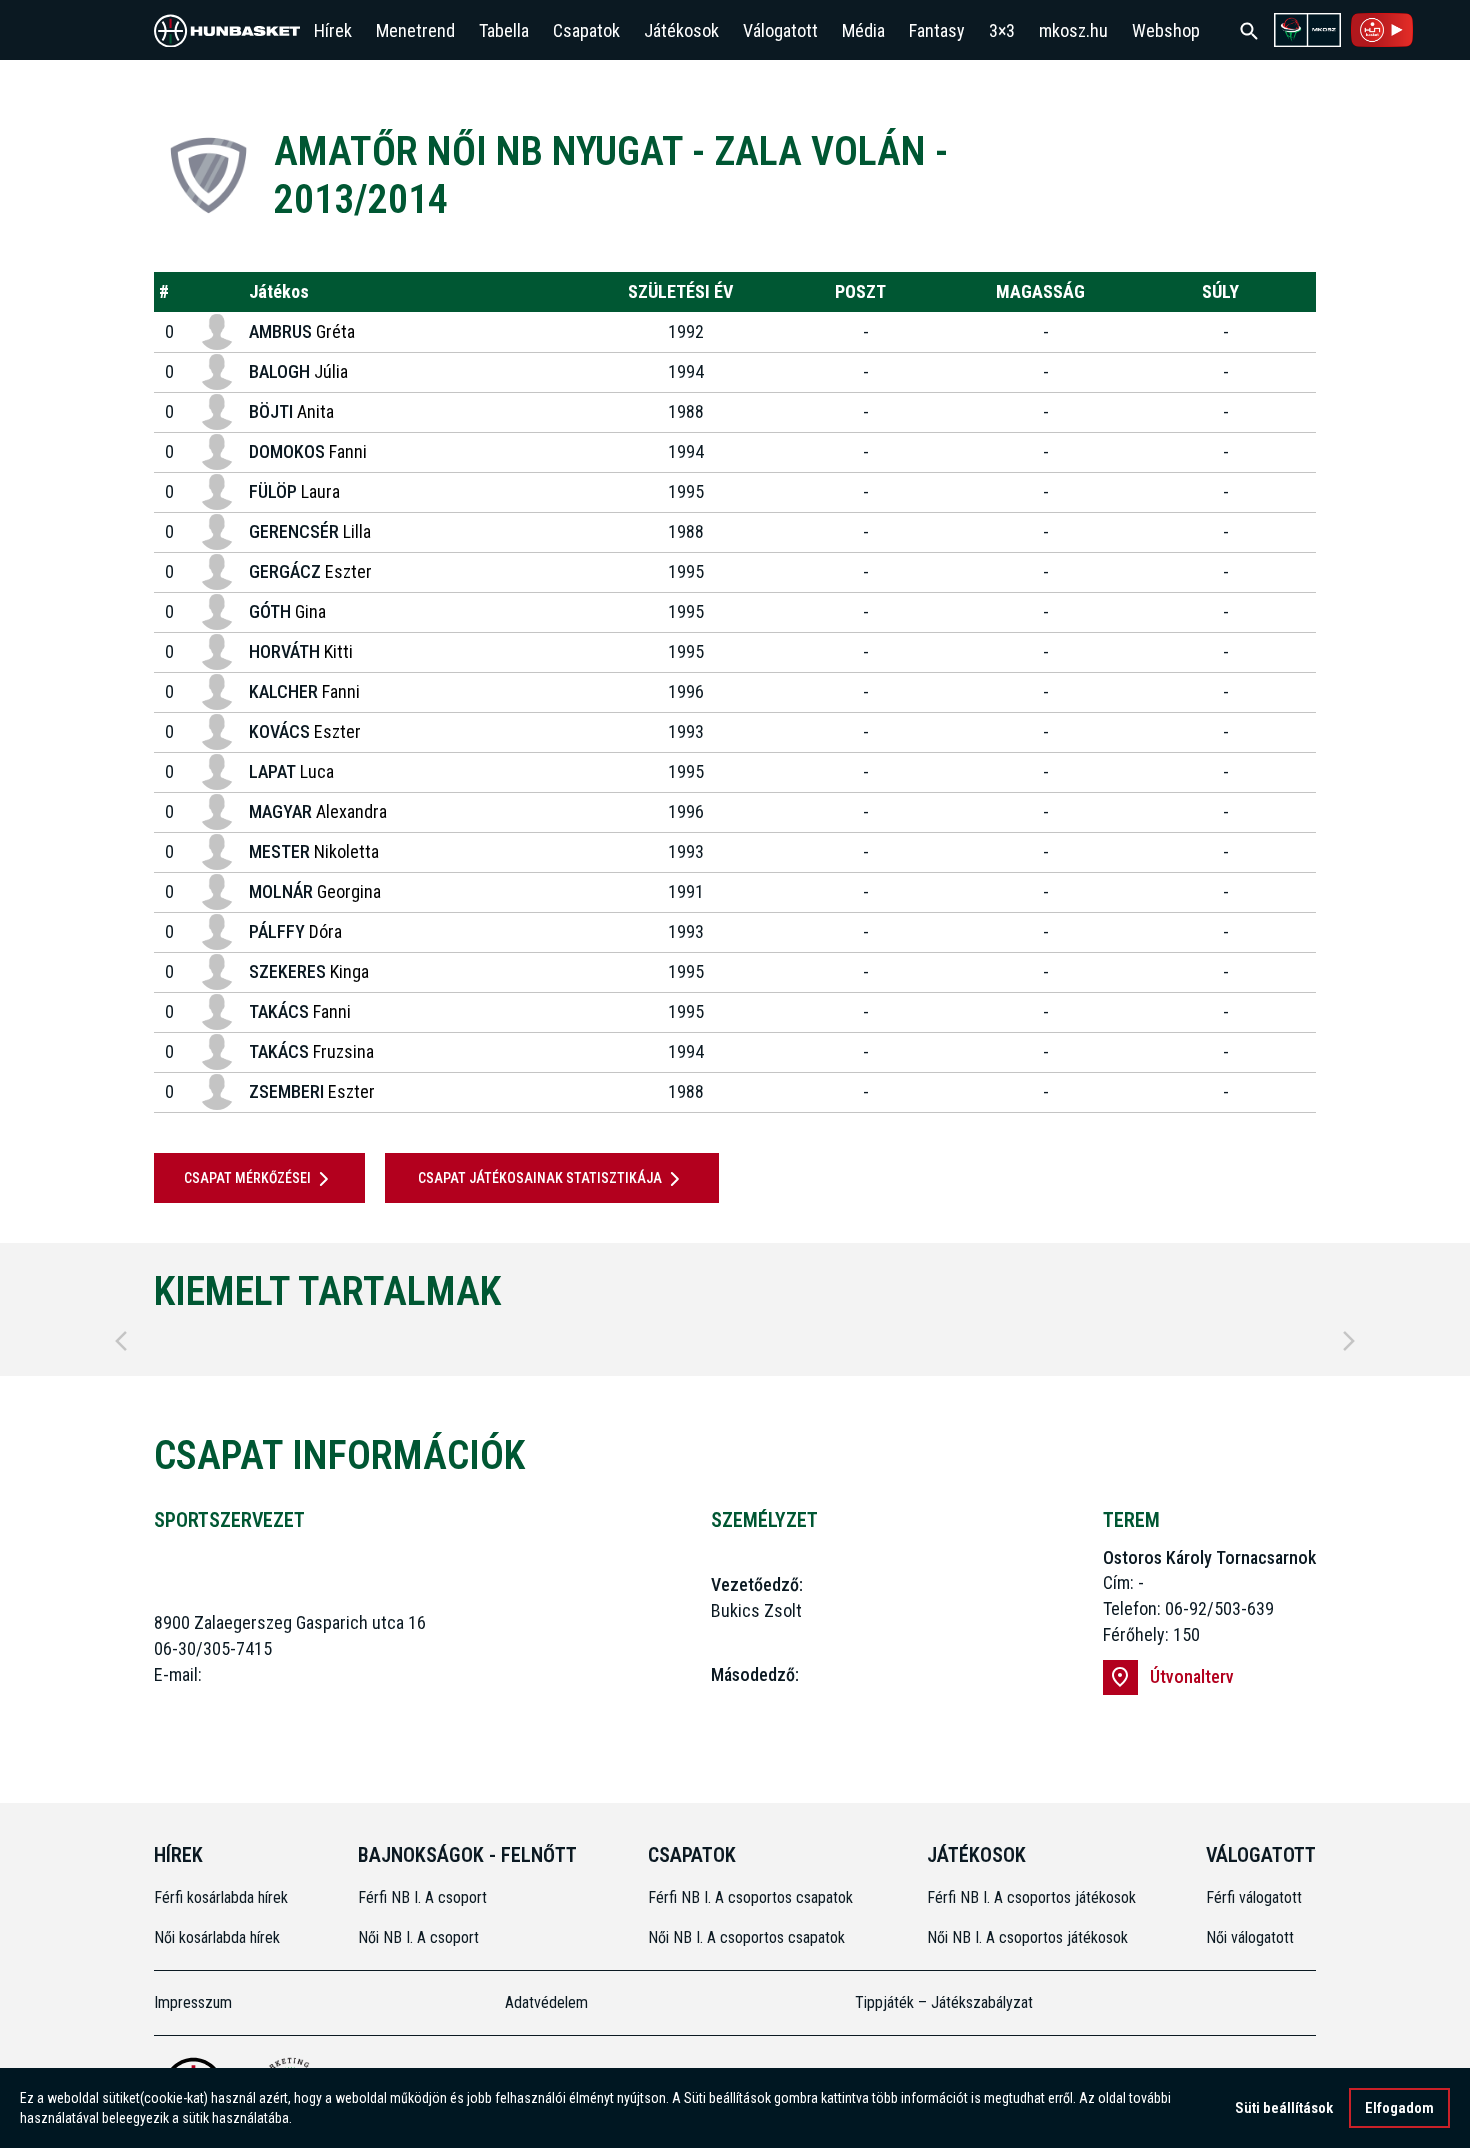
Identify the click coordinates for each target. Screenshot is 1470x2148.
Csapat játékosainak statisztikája (540, 1178)
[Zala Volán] (208, 175)
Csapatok (586, 30)
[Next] (1349, 1341)
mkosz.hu (1073, 30)
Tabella (504, 30)
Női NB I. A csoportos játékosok (1027, 1937)
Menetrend (415, 30)
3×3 (1002, 30)
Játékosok (681, 30)
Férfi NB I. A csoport (422, 1897)
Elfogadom (1399, 2108)
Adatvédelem (546, 2002)
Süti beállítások (1284, 2108)
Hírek (333, 30)
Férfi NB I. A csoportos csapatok (752, 1897)
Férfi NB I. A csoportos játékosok (1031, 1897)
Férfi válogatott (1254, 1897)
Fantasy (937, 30)
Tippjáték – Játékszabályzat (944, 2002)
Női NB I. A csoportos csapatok (748, 1937)
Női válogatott (1250, 1937)
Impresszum (193, 2002)
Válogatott (780, 30)
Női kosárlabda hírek (217, 1937)
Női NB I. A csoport (418, 1937)
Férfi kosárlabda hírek (221, 1897)
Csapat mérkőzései (247, 1178)
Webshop (1166, 30)
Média (863, 30)
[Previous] (121, 1341)
